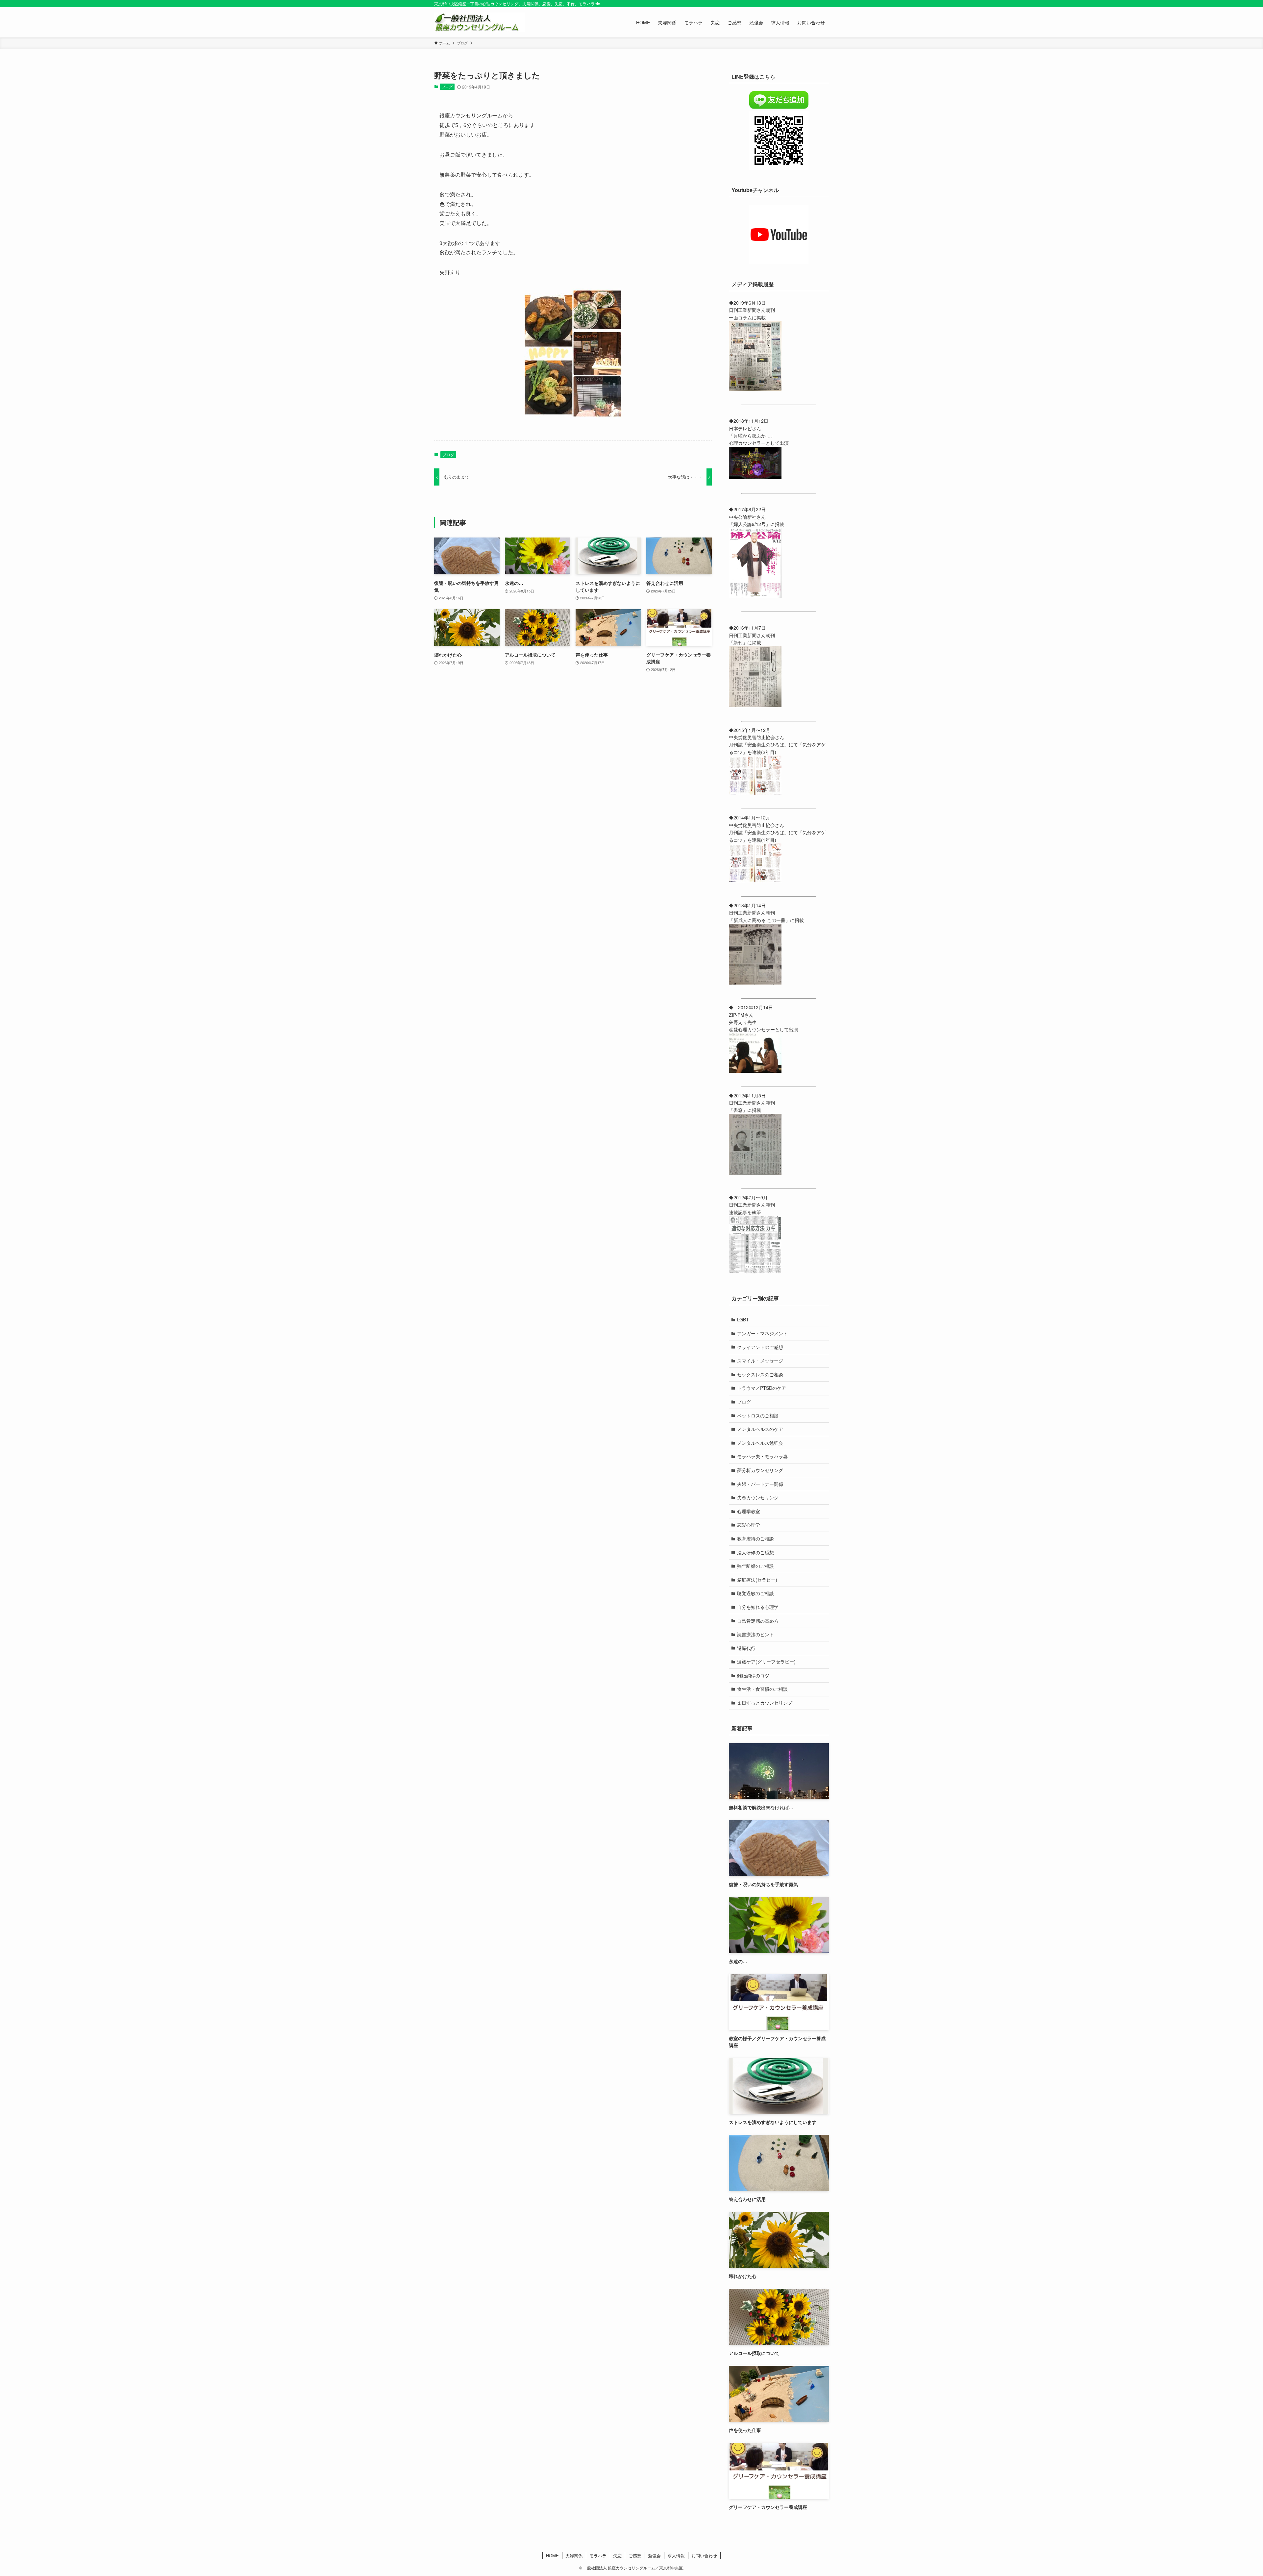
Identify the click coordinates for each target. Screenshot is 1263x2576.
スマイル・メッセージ (760, 1361)
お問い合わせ (704, 2555)
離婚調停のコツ (753, 1675)
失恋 (617, 2555)
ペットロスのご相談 (758, 1415)
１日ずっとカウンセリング (765, 1703)
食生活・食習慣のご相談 (762, 1689)
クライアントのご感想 (760, 1347)
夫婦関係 (574, 2555)
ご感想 (635, 2555)
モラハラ (598, 2555)
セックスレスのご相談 (760, 1374)
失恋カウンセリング (758, 1497)
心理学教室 (749, 1511)
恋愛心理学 (749, 1525)
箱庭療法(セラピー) (757, 1580)
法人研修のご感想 (755, 1552)
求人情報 (676, 2555)
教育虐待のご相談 (755, 1538)
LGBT (743, 1319)
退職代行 (746, 1648)
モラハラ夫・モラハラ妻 (762, 1456)
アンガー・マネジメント (762, 1333)
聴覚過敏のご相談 (755, 1593)
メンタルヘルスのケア (760, 1429)
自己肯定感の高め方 (758, 1621)
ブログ (447, 87)
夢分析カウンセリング (760, 1470)
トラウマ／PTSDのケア (762, 1388)
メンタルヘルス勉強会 (760, 1443)
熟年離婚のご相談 (755, 1566)
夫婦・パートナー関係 (760, 1484)
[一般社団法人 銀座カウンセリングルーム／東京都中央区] (480, 22)
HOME (552, 2555)
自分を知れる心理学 (758, 1607)
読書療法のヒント (755, 1634)
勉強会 (654, 2555)
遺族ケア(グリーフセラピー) (766, 1662)
